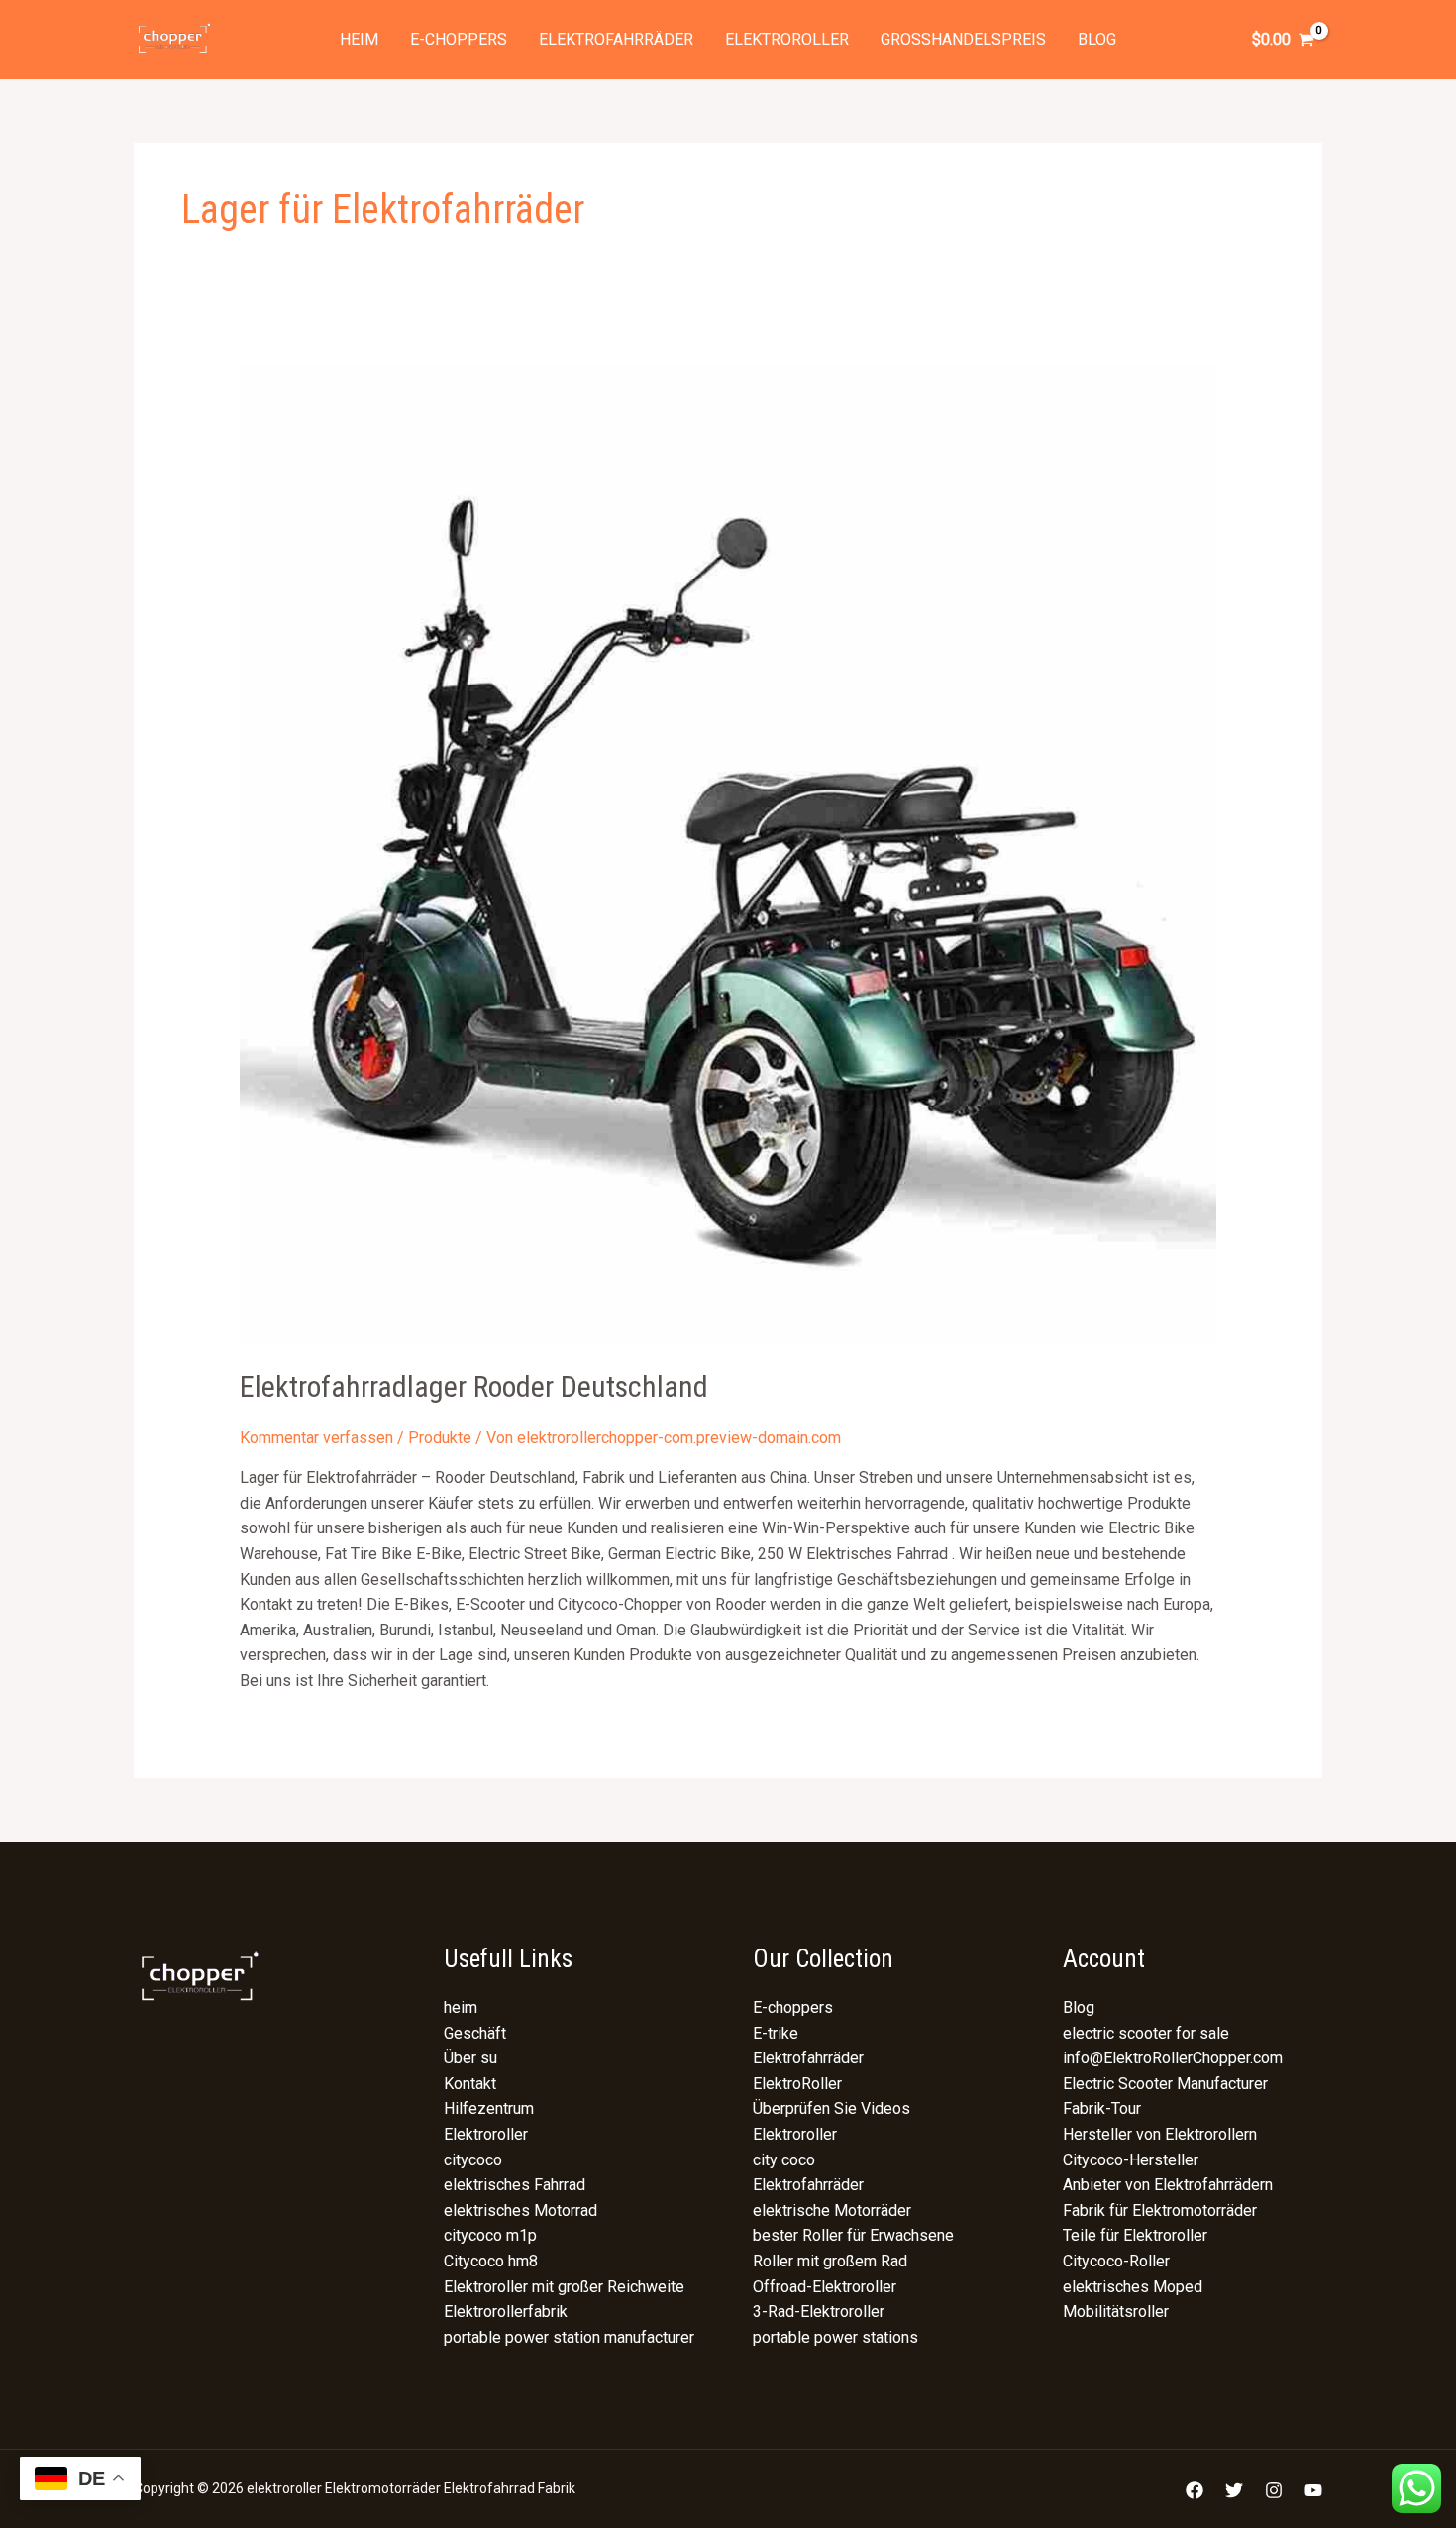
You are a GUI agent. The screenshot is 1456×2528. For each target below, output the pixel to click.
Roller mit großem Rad (830, 2261)
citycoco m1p (490, 2235)
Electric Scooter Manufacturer (1165, 2084)
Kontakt (470, 2084)
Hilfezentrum (489, 2108)
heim (359, 39)
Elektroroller (787, 39)
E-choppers (459, 39)
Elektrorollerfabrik (506, 2312)
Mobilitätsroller (1116, 2312)
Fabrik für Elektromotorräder (1160, 2211)
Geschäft (475, 2033)
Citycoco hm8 (491, 2261)
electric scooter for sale (1146, 2033)
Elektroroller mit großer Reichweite (564, 2287)
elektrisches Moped (1133, 2287)
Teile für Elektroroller (1135, 2235)
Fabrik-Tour (1102, 2108)
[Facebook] (1195, 2490)
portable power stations (835, 2337)
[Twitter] (1234, 2490)
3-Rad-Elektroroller (819, 2312)
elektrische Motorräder (832, 2211)
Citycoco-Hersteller (1131, 2160)
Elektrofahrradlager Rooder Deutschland (474, 1386)
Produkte (440, 1438)
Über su (470, 2058)
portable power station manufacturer (569, 2337)
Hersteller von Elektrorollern (1160, 2134)
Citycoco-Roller (1116, 2261)
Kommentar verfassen (316, 1438)
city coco (784, 2160)
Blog (1097, 39)
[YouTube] (1313, 2490)
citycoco (473, 2160)
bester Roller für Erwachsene (853, 2235)
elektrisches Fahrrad (515, 2185)
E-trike (776, 2033)
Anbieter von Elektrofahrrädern (1168, 2185)
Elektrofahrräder (616, 39)
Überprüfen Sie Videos (832, 2108)
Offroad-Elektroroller (825, 2287)
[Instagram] (1274, 2490)
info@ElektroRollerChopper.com (1173, 2058)
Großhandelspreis (963, 39)
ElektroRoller (797, 2084)
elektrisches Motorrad (520, 2211)
